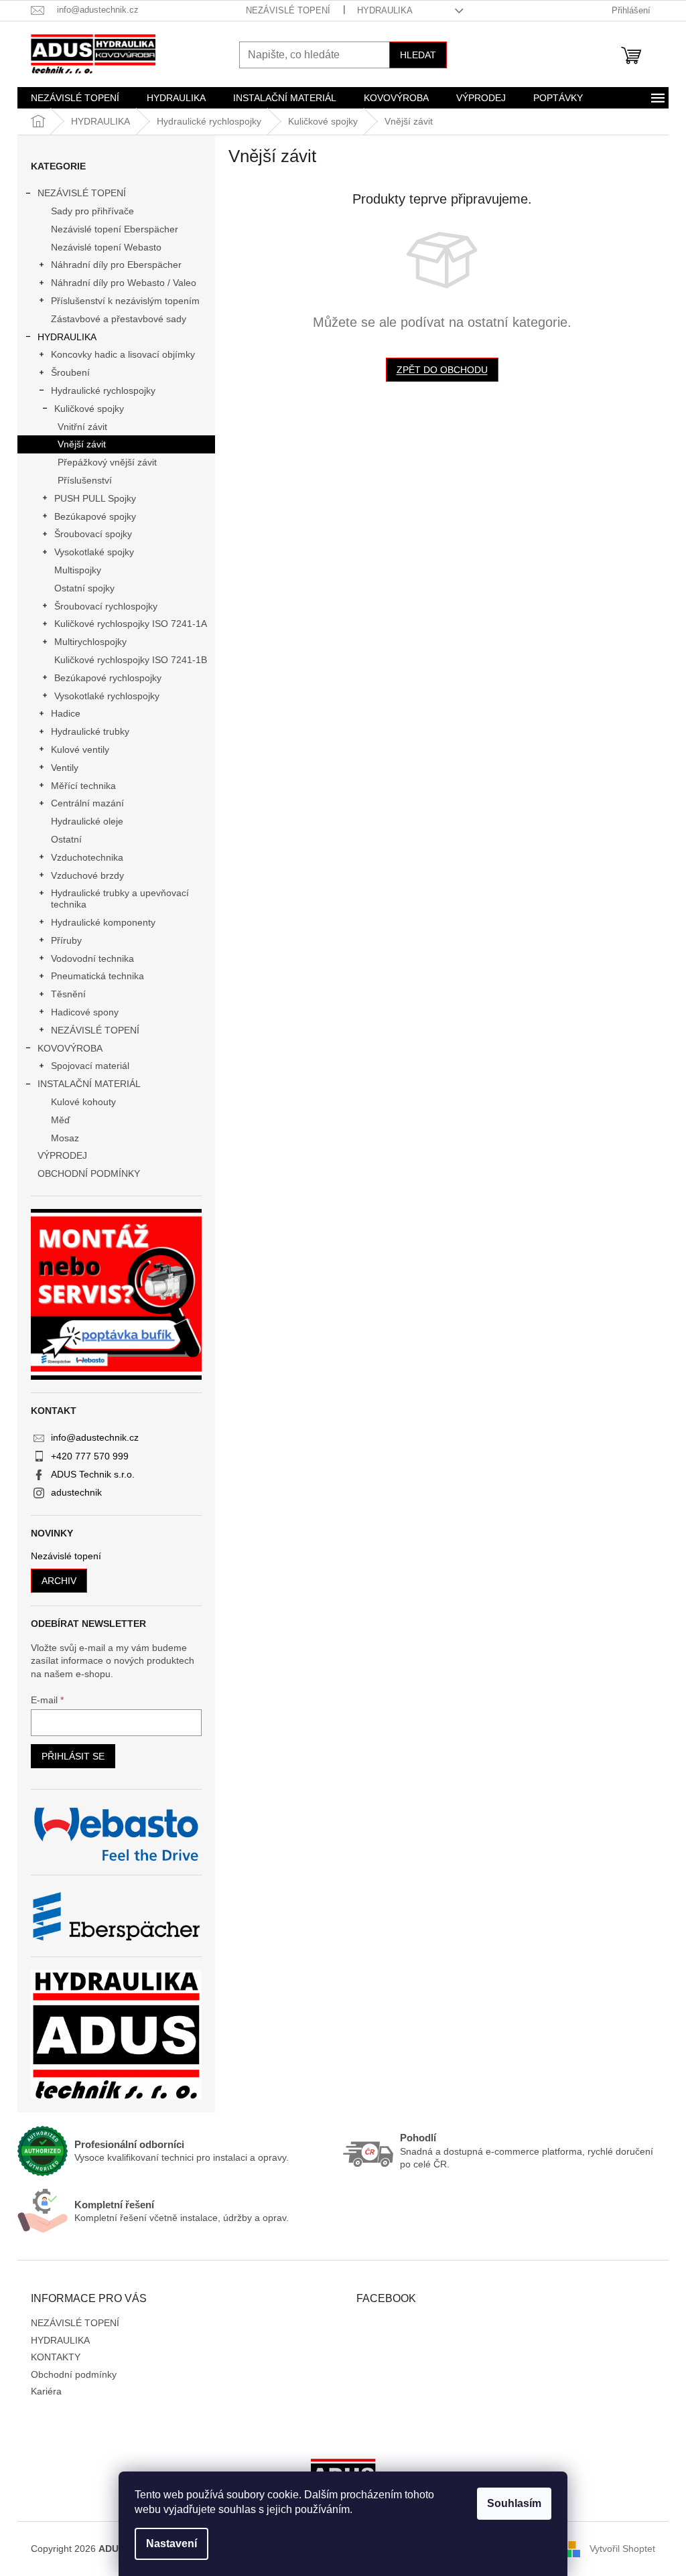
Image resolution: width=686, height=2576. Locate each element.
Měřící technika (83, 786)
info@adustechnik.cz (95, 1437)
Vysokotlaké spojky (94, 552)
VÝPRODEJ (62, 1155)
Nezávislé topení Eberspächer (115, 229)
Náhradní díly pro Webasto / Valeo (124, 283)
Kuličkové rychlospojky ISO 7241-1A (131, 624)
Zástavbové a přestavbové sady (119, 319)
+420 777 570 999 (90, 1456)
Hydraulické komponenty (103, 922)
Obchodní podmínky (74, 2374)
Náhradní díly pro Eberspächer (116, 265)
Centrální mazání (87, 803)
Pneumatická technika (97, 976)
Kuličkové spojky (89, 409)
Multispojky (78, 570)
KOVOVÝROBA (70, 1048)
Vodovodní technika (92, 958)
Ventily (65, 768)
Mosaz (65, 1138)
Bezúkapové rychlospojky (108, 678)
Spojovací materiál (90, 1066)
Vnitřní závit (82, 427)
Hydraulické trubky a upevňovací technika (120, 899)
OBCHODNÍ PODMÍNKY (89, 1173)
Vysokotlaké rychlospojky (107, 696)
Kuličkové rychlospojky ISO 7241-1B (131, 660)
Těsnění (68, 994)
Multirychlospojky (90, 642)
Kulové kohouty (83, 1102)
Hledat (418, 55)
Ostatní (66, 839)
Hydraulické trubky (90, 731)
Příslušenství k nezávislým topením (125, 301)
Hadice (66, 713)
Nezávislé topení (66, 1556)
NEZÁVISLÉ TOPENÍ (288, 10)
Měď (61, 1120)
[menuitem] (75, 98)
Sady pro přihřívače (92, 211)
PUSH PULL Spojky (95, 498)
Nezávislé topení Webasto (106, 247)
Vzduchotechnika (87, 857)
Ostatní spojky (84, 588)
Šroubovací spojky (93, 534)
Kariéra (46, 2391)
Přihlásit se (73, 1756)
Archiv (59, 1581)
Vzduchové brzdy (87, 875)
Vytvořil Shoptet (622, 2549)
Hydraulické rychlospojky (103, 390)
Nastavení (171, 2544)
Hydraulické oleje (87, 821)
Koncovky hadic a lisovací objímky (123, 354)
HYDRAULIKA (385, 10)
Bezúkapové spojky (95, 516)
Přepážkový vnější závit (107, 462)
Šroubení (70, 372)
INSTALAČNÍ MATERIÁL (89, 1084)
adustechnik (76, 1492)
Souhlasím (514, 2503)
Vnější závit (82, 444)
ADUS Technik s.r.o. (93, 1474)
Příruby (66, 940)
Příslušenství (85, 480)
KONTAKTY (56, 2357)
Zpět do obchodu (442, 370)
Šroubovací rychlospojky (106, 606)
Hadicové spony (85, 1012)
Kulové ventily (80, 749)
